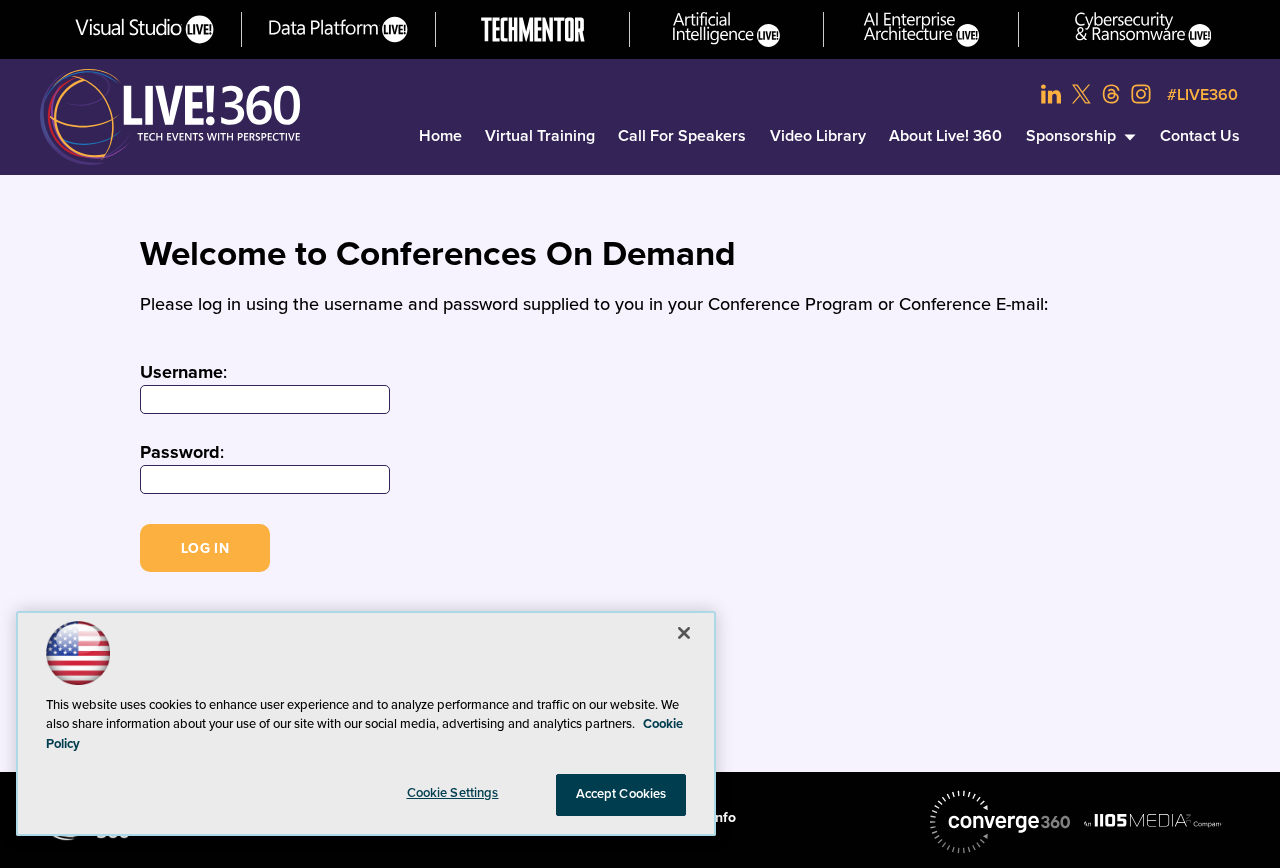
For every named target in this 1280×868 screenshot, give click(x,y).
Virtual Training (540, 136)
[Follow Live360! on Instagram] (1141, 94)
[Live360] (170, 117)
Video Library (818, 136)
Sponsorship (1071, 136)
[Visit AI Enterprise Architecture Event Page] (921, 29)
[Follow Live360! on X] (1081, 94)
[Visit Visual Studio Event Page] (144, 29)
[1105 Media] (1153, 820)
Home (440, 136)
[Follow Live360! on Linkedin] (1051, 94)
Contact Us (1200, 136)
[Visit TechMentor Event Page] (533, 29)
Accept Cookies (621, 794)
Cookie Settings (453, 793)
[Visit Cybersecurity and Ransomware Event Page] (1143, 29)
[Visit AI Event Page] (726, 29)
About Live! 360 (945, 136)
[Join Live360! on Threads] (1111, 94)
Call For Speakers (682, 136)
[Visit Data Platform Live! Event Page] (338, 29)
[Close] (684, 633)
